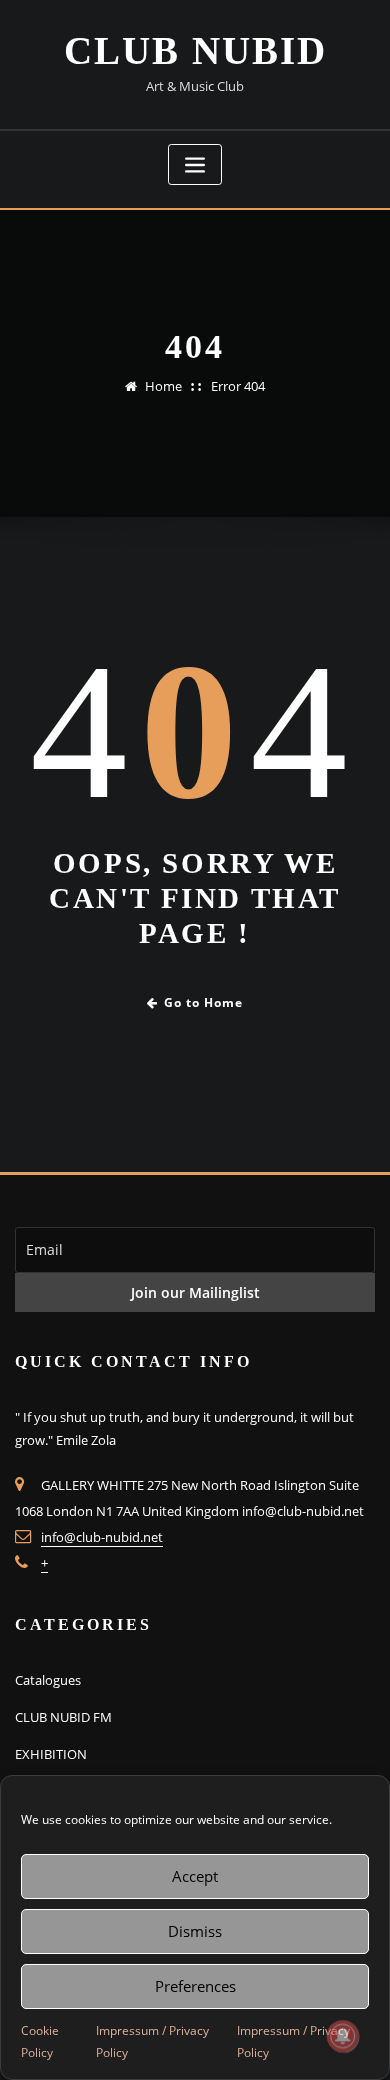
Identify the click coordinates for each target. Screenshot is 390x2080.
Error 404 (238, 386)
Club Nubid (195, 50)
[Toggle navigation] (195, 164)
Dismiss (195, 1931)
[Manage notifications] (343, 2036)
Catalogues (48, 1680)
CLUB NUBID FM (63, 1717)
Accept (195, 1876)
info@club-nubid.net (102, 1537)
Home (163, 386)
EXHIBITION (51, 1754)
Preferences (195, 1986)
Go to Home (203, 1002)
